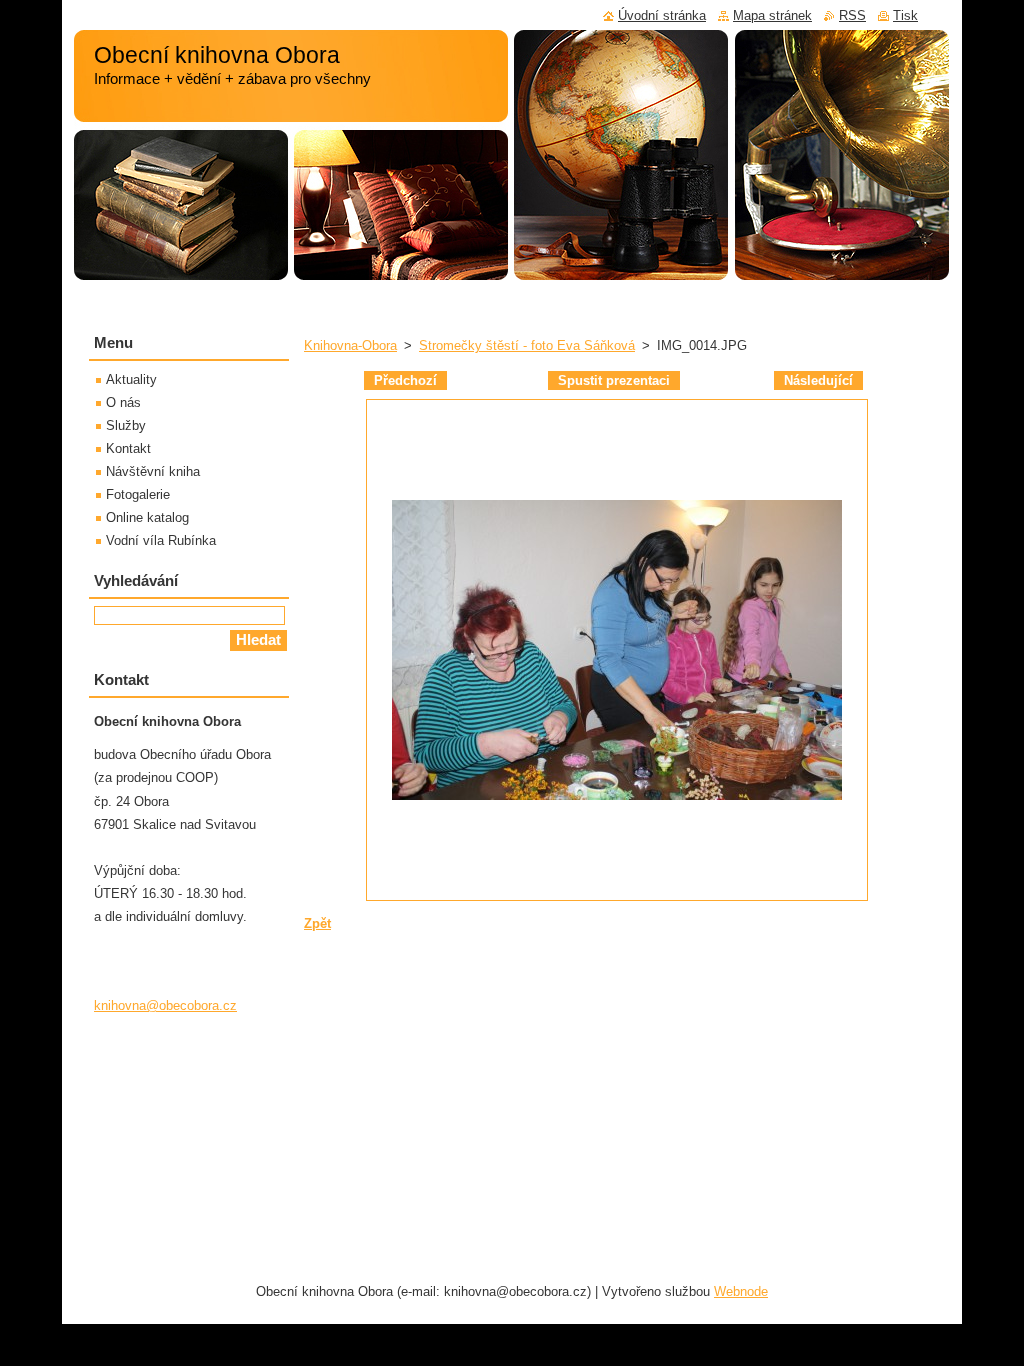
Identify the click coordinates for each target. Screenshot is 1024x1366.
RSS (852, 15)
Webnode (741, 1291)
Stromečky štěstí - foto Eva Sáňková (527, 345)
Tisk (905, 15)
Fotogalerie (138, 494)
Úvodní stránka (662, 15)
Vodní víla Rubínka (161, 540)
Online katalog (147, 517)
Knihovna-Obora (350, 345)
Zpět (317, 923)
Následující (818, 380)
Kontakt (128, 448)
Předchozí (405, 380)
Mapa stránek (772, 15)
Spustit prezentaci (614, 380)
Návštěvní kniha (153, 471)
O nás (123, 402)
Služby (126, 425)
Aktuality (131, 379)
